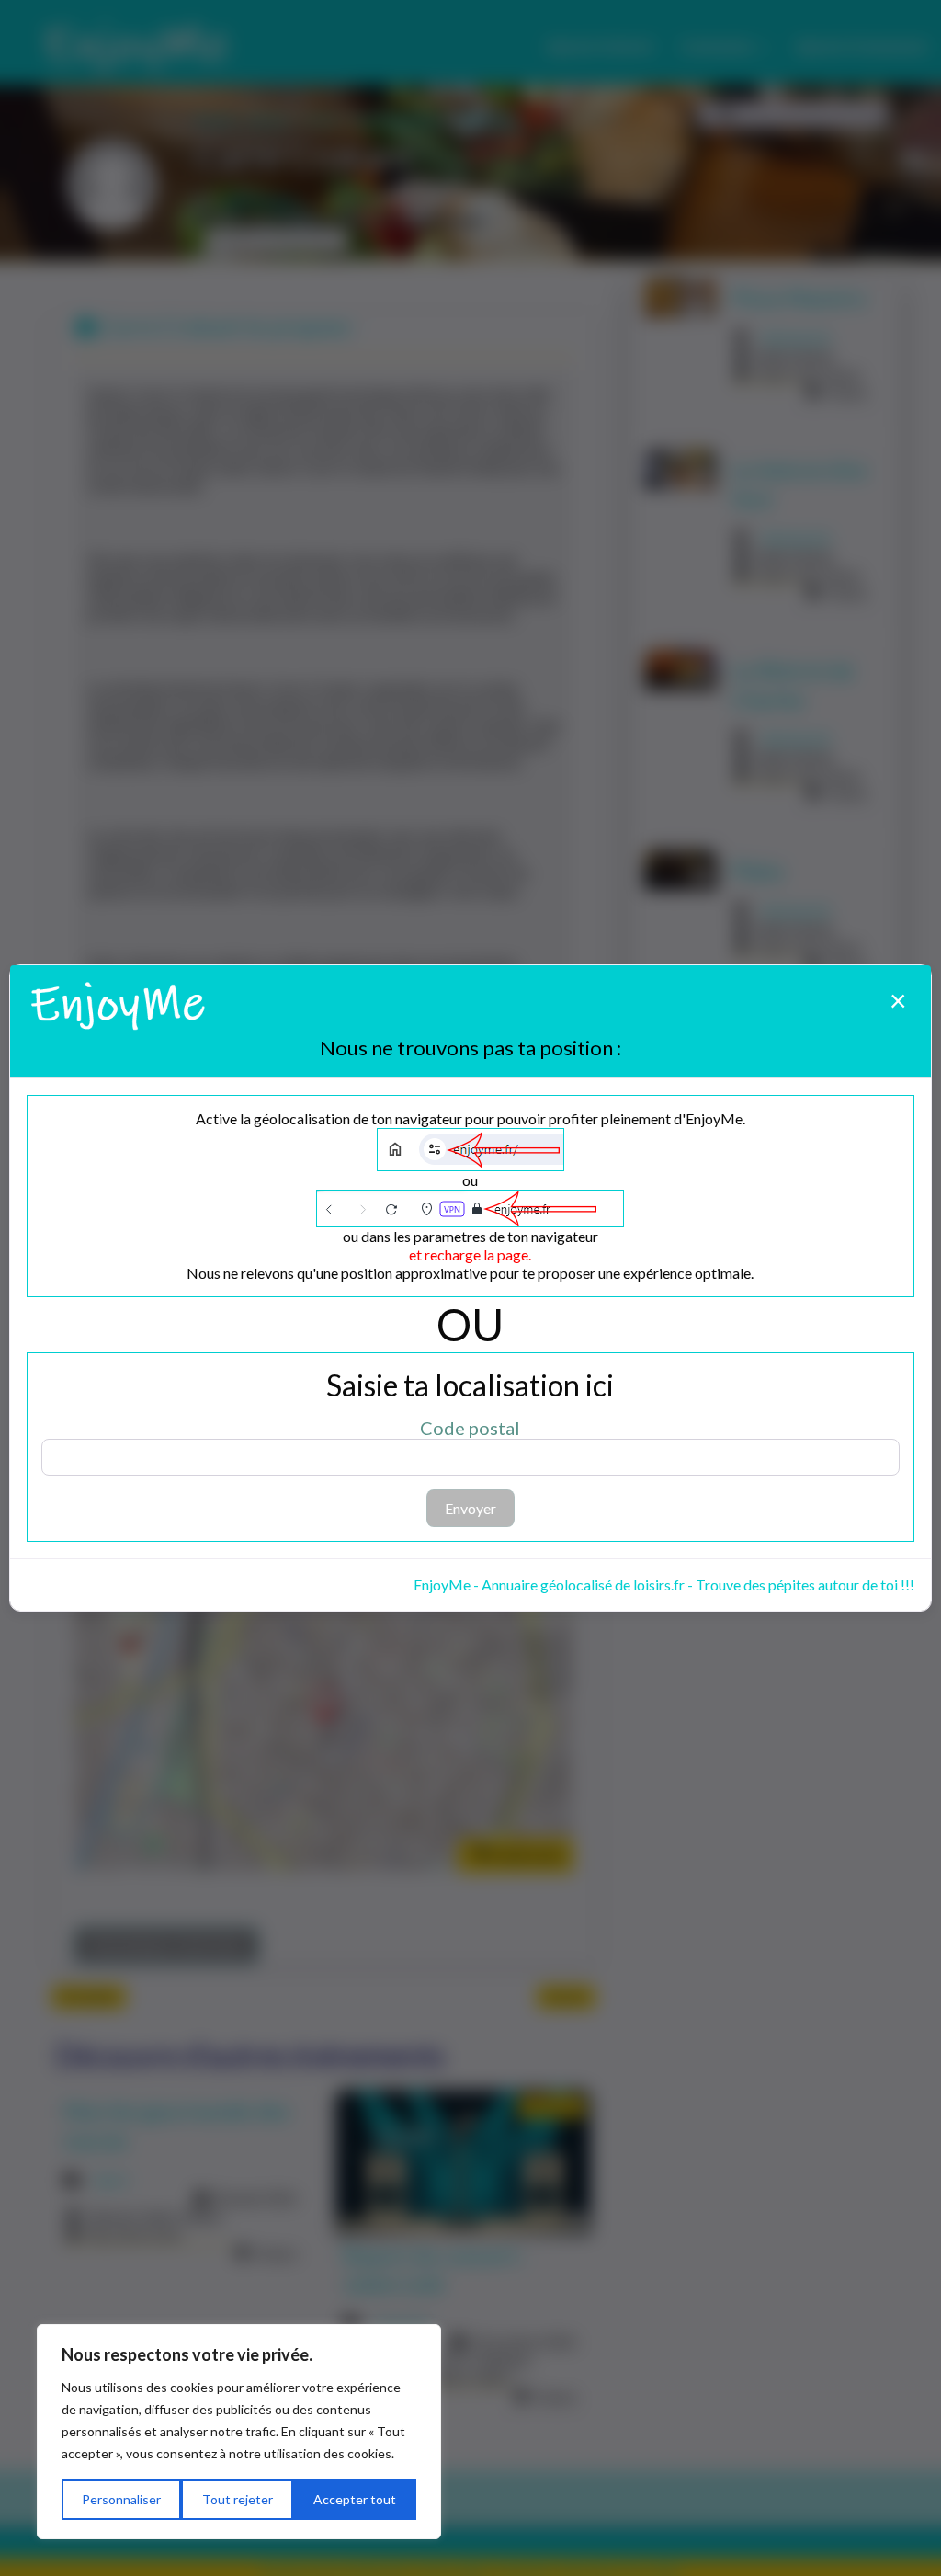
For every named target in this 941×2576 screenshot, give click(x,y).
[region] (239, 2432)
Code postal (470, 1428)
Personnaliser (121, 2499)
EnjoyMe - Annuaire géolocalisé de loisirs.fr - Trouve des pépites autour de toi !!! (664, 1584)
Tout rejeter (238, 2499)
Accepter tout (355, 2499)
